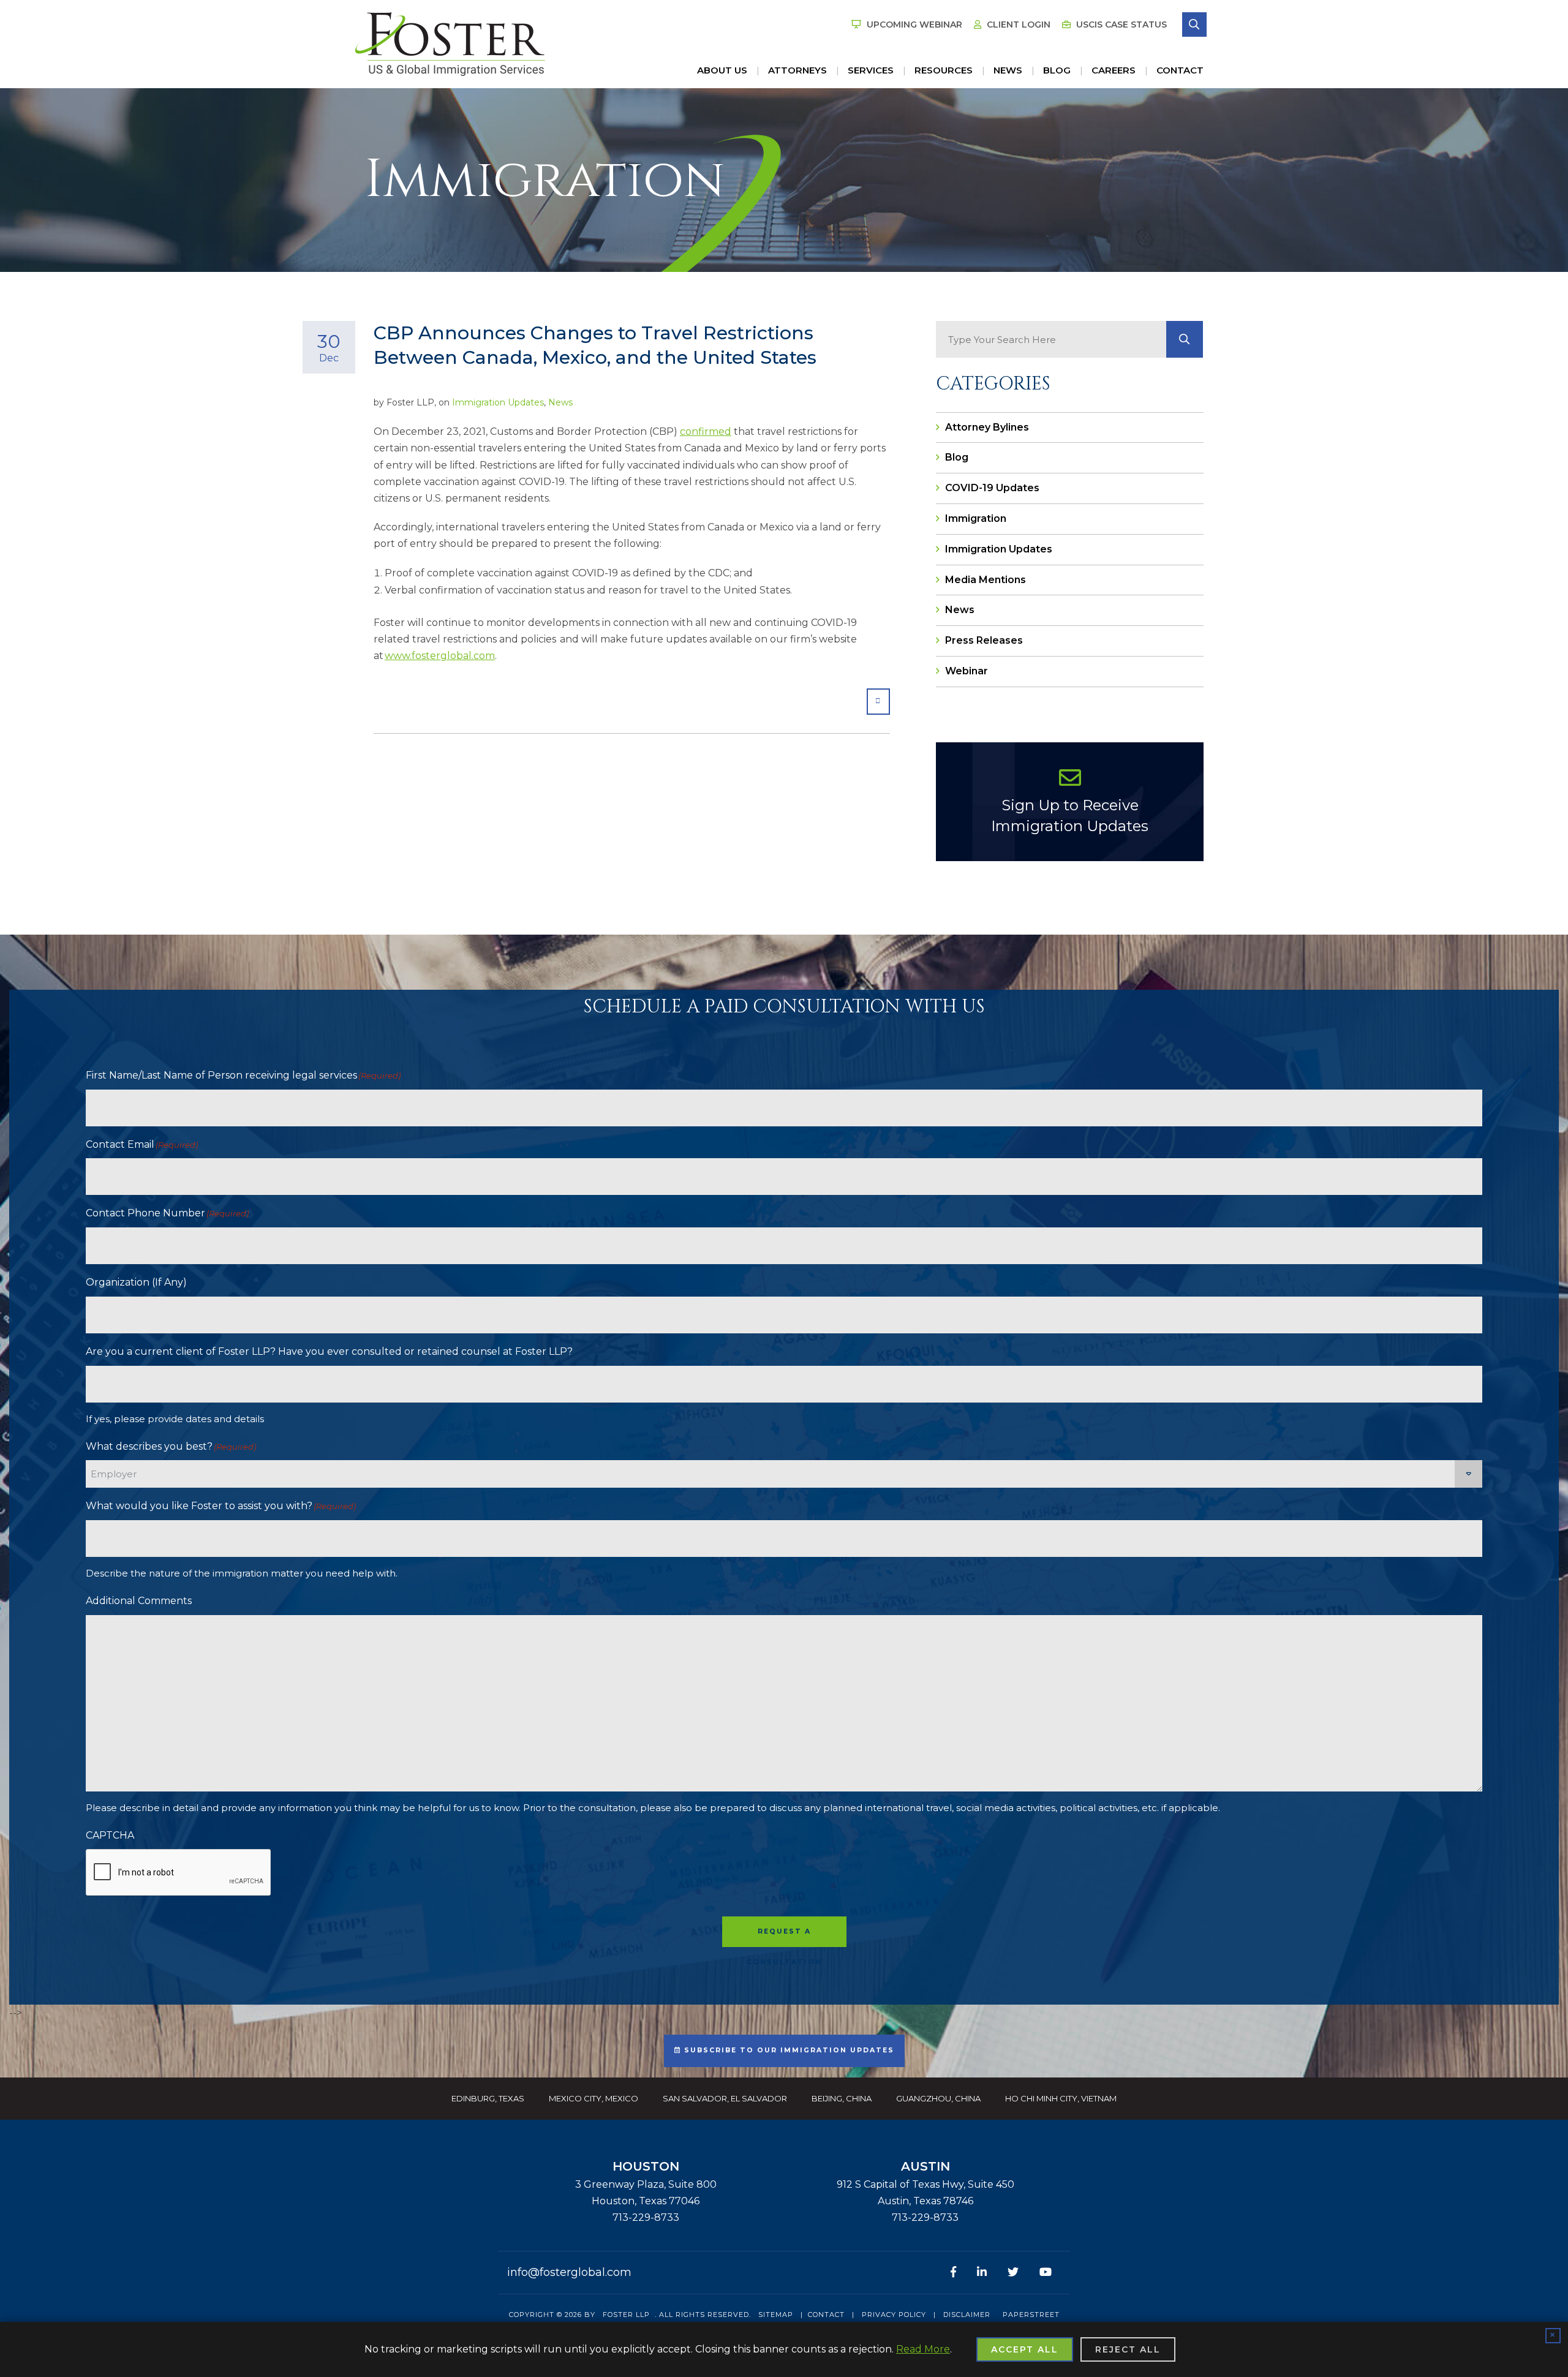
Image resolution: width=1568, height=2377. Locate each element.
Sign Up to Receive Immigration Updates (1070, 816)
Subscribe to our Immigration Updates (788, 2050)
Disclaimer (967, 2315)
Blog (1057, 70)
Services (871, 70)
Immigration (976, 518)
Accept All (1025, 2349)
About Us (722, 70)
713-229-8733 (646, 2217)
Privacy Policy (894, 2315)
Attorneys (797, 70)
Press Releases (984, 640)
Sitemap (776, 2315)
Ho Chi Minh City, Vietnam (1061, 2098)
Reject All (1128, 2349)
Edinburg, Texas (488, 2098)
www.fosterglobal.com (440, 656)
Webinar (967, 671)
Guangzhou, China (938, 2098)
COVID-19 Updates (992, 488)
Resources (944, 70)
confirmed (706, 431)
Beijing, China (842, 2098)
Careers (1114, 70)
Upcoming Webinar (913, 24)
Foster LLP (626, 2315)
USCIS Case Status (1120, 24)
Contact (1180, 70)
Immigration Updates (498, 402)
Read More (923, 2349)
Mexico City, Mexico (594, 2098)
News (1008, 70)
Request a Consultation (784, 1937)
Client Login (1017, 24)
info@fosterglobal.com (569, 2272)
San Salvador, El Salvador (725, 2098)
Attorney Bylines (987, 427)
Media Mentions (986, 580)
